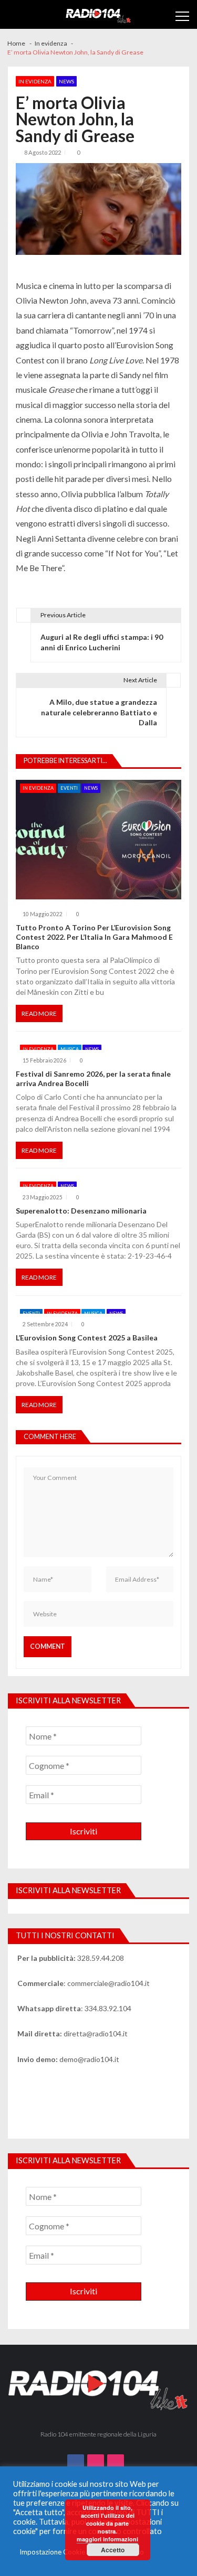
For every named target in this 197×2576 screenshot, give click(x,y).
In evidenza (35, 81)
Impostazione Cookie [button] (52, 2552)
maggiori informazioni (107, 2539)
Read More (39, 1013)
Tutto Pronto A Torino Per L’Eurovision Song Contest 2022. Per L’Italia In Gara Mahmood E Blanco (94, 937)
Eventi (69, 788)
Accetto (113, 2550)
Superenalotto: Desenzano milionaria (81, 1211)
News (66, 81)
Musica (70, 1049)
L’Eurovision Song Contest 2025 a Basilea (87, 1338)
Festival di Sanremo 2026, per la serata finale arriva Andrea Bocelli (93, 1078)
